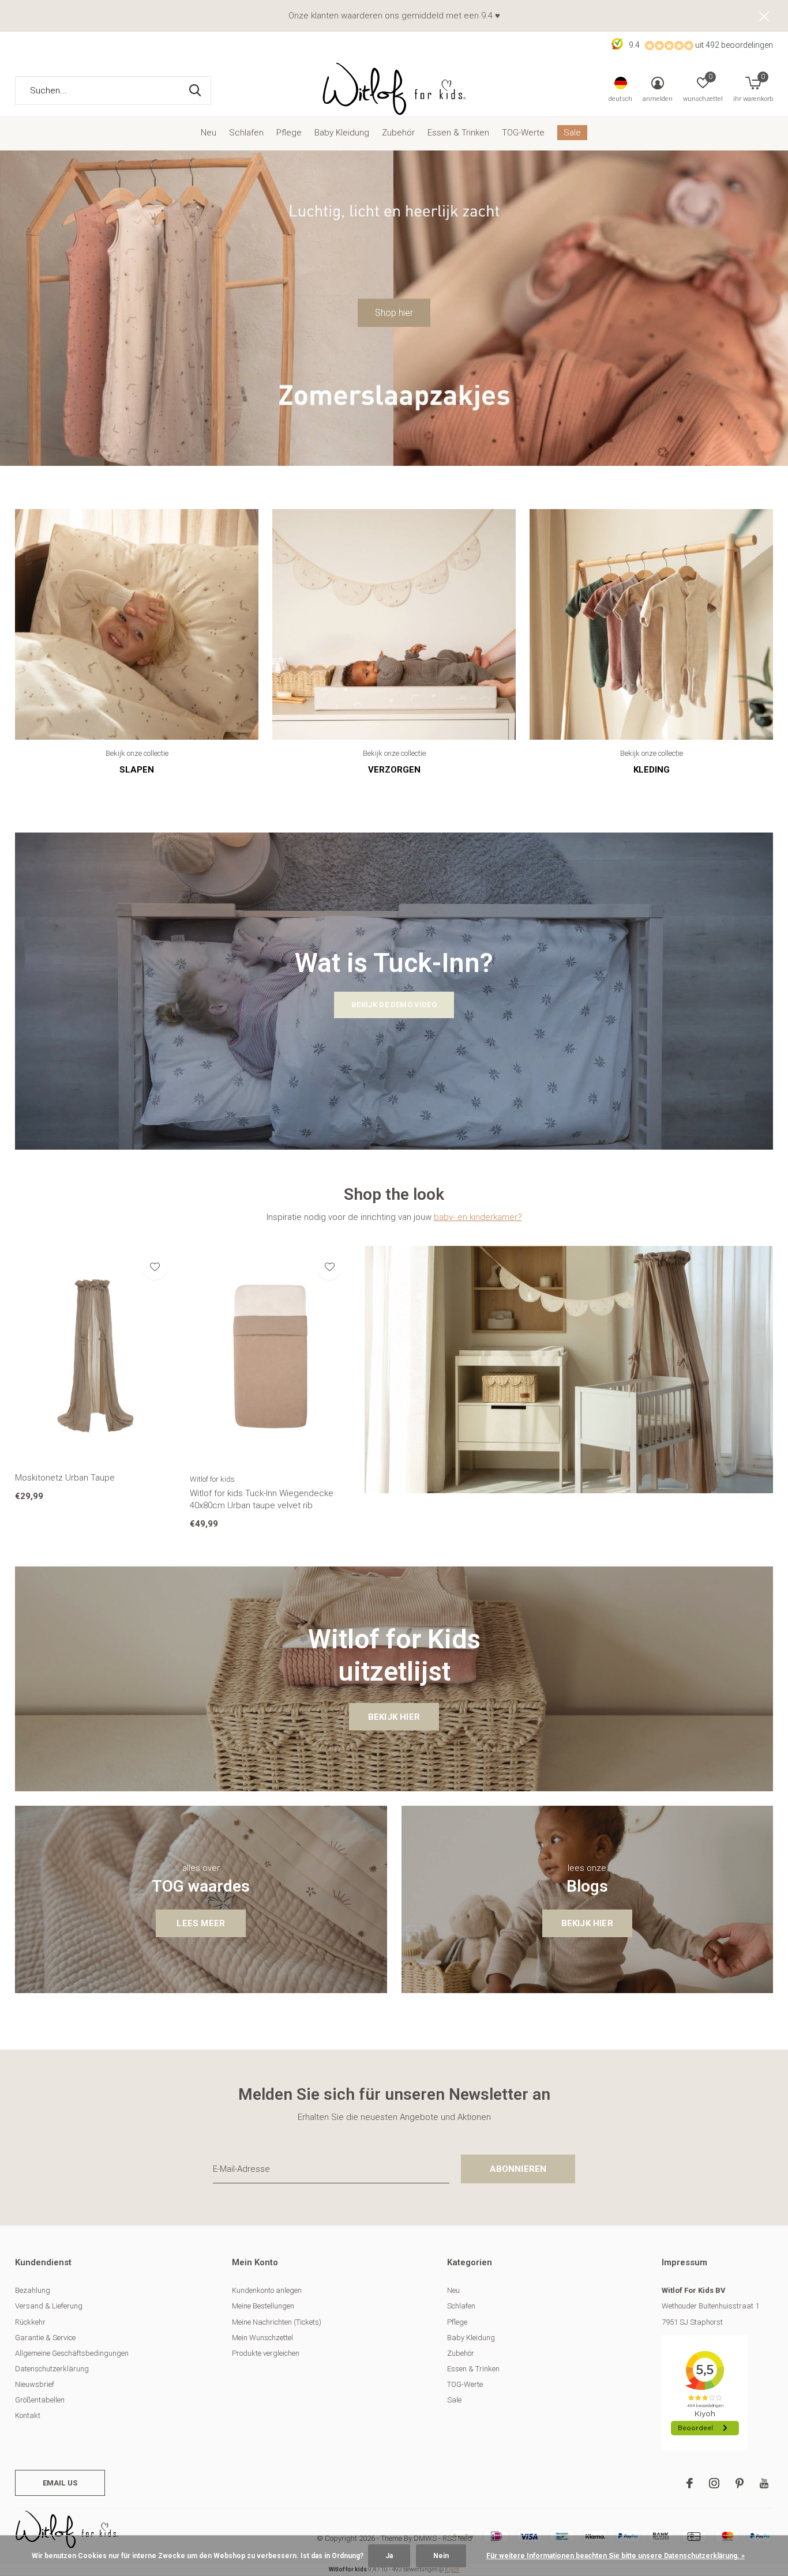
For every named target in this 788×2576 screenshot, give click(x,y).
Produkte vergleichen (266, 2353)
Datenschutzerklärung (52, 2369)
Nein (441, 2556)
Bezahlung (33, 2290)
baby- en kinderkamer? (478, 1217)
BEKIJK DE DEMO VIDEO (394, 1005)
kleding (652, 770)
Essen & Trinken (458, 133)
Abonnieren (518, 2169)
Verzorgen (394, 770)
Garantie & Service (45, 2338)
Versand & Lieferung (49, 2306)
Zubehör (398, 133)
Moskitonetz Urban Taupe (65, 1478)
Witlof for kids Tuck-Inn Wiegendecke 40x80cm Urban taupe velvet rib (262, 1499)
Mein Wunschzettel (262, 2338)
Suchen (195, 91)
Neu (209, 133)
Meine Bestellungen (263, 2306)
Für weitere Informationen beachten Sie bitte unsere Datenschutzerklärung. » (616, 2556)
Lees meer (201, 1923)
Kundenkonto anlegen (267, 2290)
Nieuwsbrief (35, 2384)
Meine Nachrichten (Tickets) (277, 2322)
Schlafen (246, 133)
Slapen (137, 770)
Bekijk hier (394, 1717)
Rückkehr (30, 2322)
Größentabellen (40, 2400)
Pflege (289, 133)
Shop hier (394, 313)
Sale (572, 133)
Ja (389, 2556)
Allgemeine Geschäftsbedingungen (72, 2353)
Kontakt (28, 2415)
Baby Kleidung (342, 133)
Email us (60, 2483)
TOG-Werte (523, 133)
